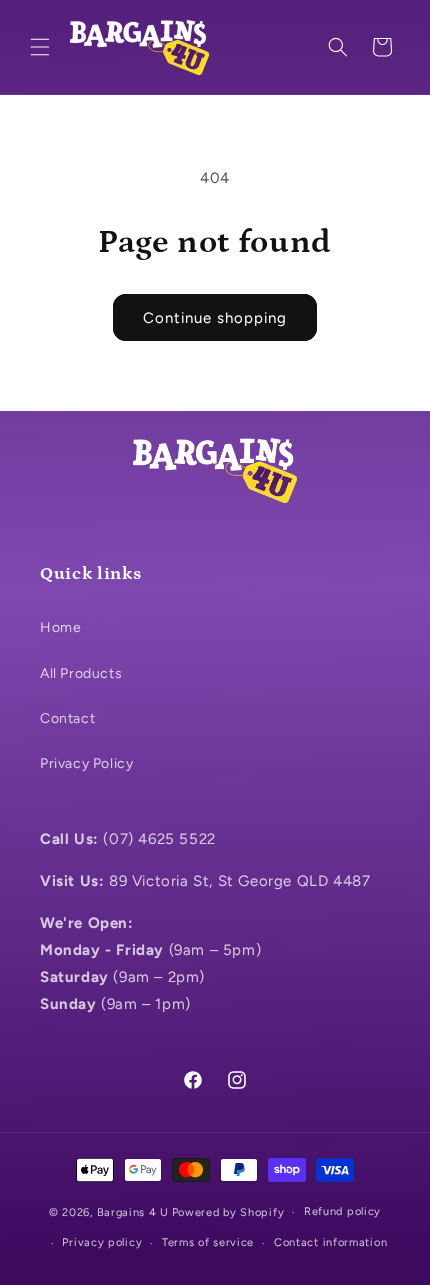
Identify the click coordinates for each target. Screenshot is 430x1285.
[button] (40, 47)
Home (60, 627)
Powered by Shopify (228, 1212)
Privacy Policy (86, 763)
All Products (81, 673)
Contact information (330, 1242)
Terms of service (208, 1242)
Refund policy (342, 1211)
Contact (67, 718)
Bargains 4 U (133, 1212)
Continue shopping (215, 318)
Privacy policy (102, 1242)
